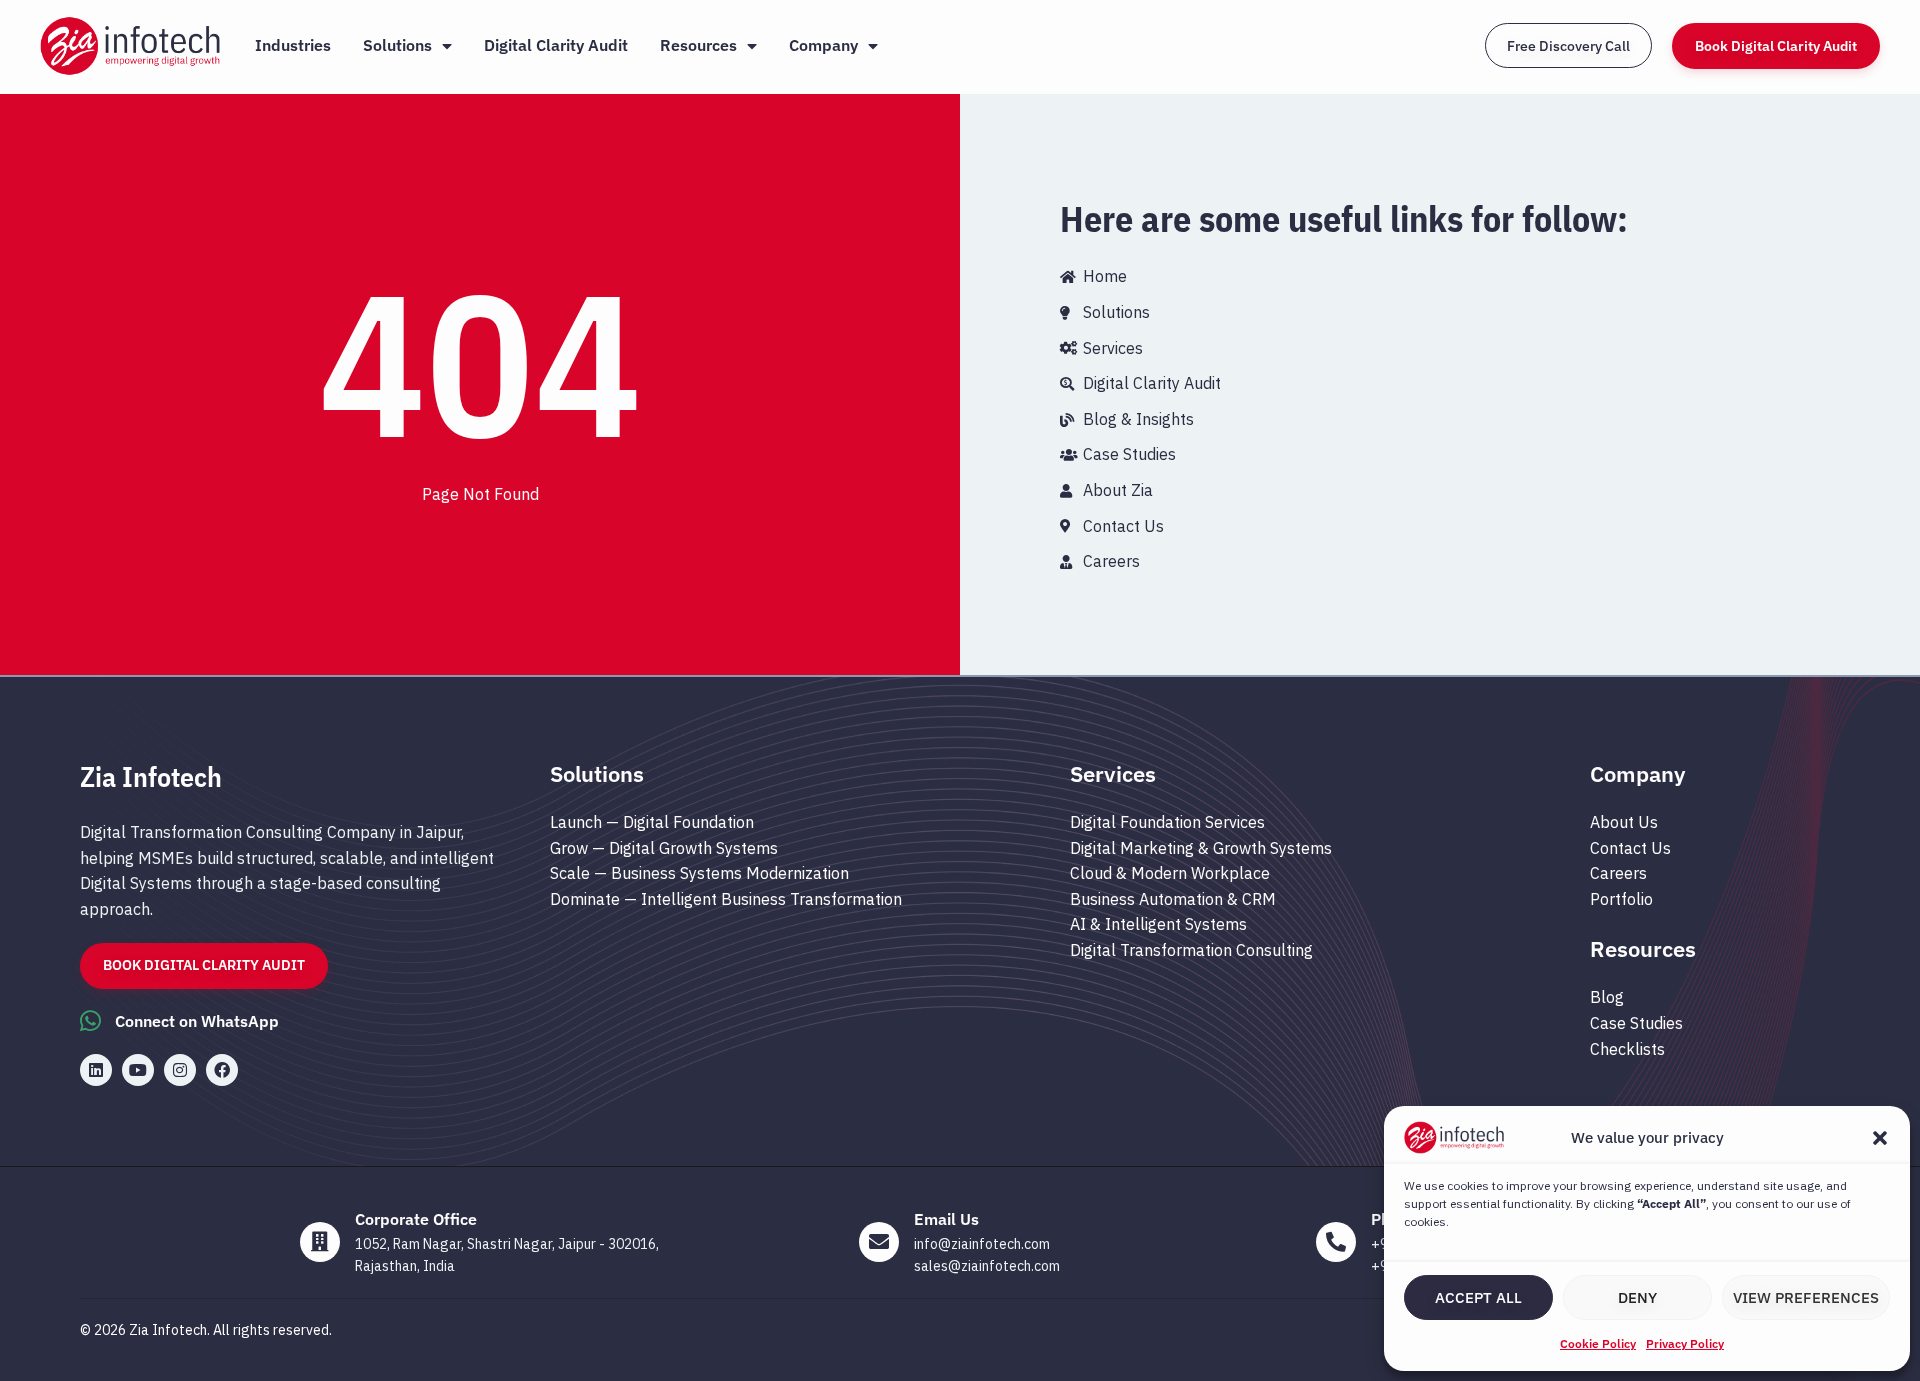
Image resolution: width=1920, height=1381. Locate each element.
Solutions (397, 45)
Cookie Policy (1598, 1343)
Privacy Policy (1685, 1343)
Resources (698, 45)
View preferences (1806, 1297)
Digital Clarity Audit (556, 45)
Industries (293, 45)
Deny (1637, 1297)
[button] (1880, 1138)
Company (823, 45)
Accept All (1478, 1297)
